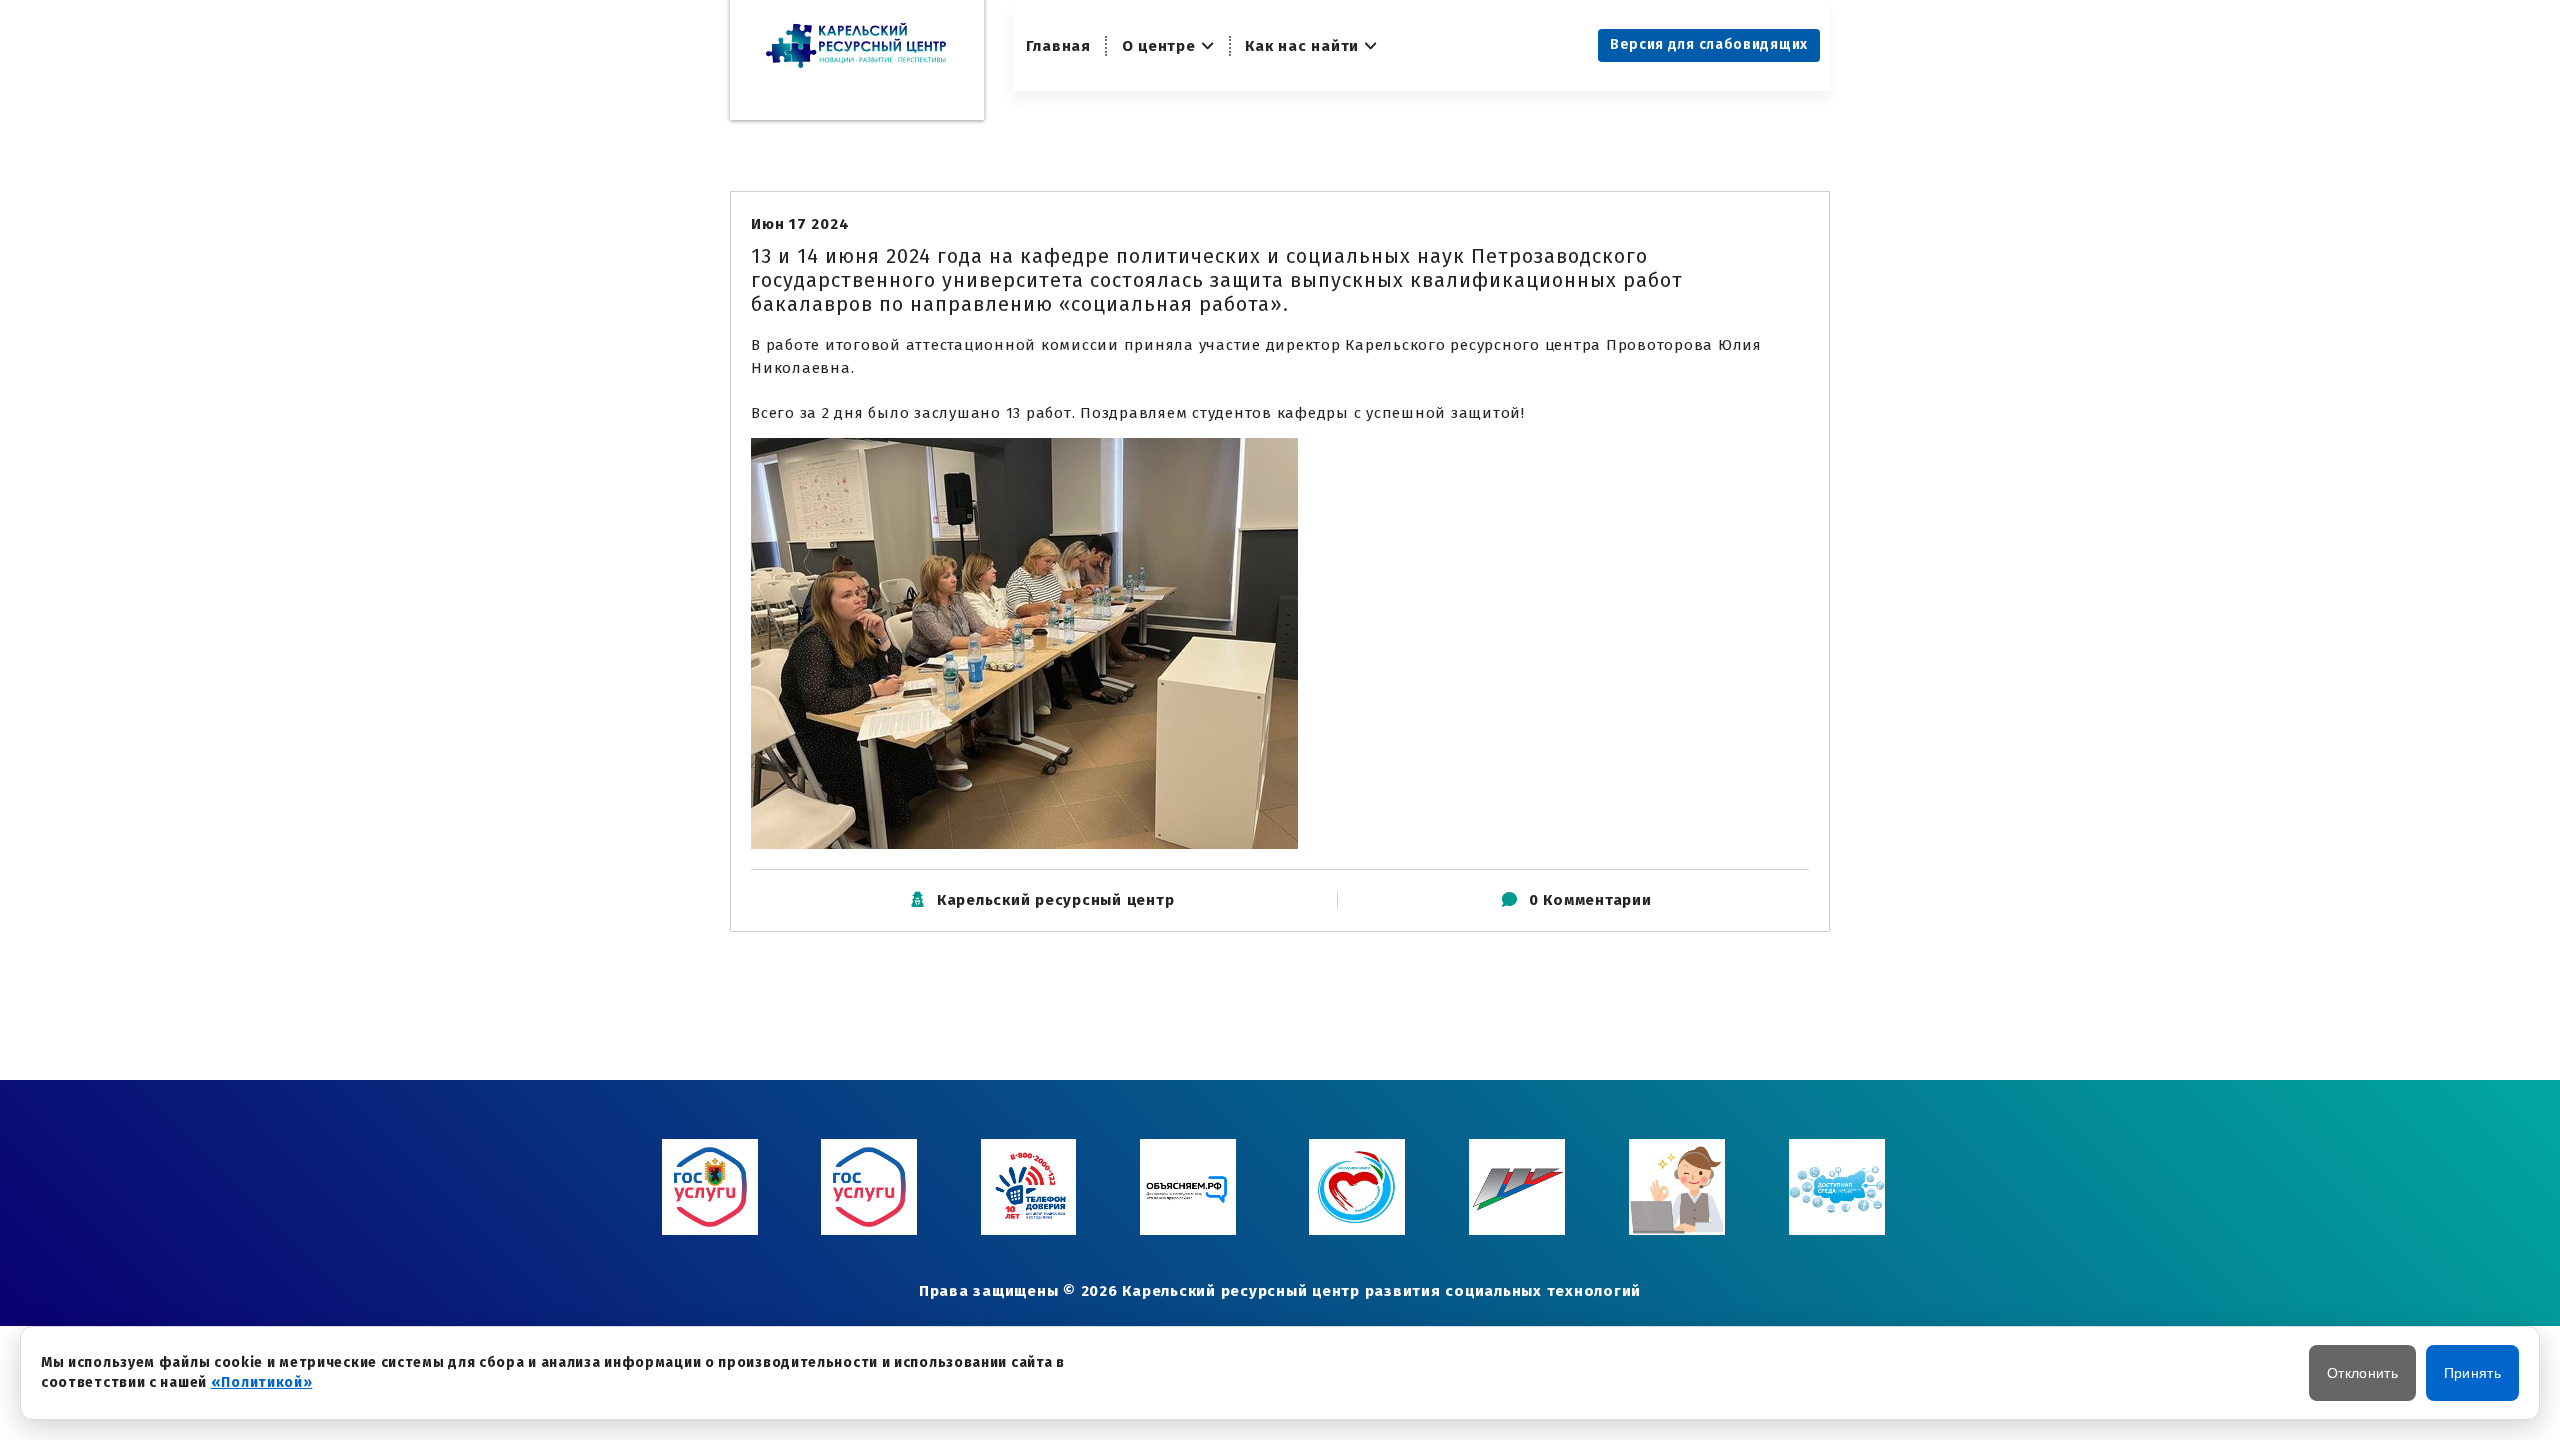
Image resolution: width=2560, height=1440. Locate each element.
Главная (1058, 46)
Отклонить (2362, 1373)
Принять (2472, 1373)
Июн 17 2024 (800, 224)
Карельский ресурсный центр (1056, 900)
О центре (1159, 46)
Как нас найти (1302, 46)
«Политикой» (262, 1382)
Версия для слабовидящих (1709, 44)
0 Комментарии (1590, 900)
